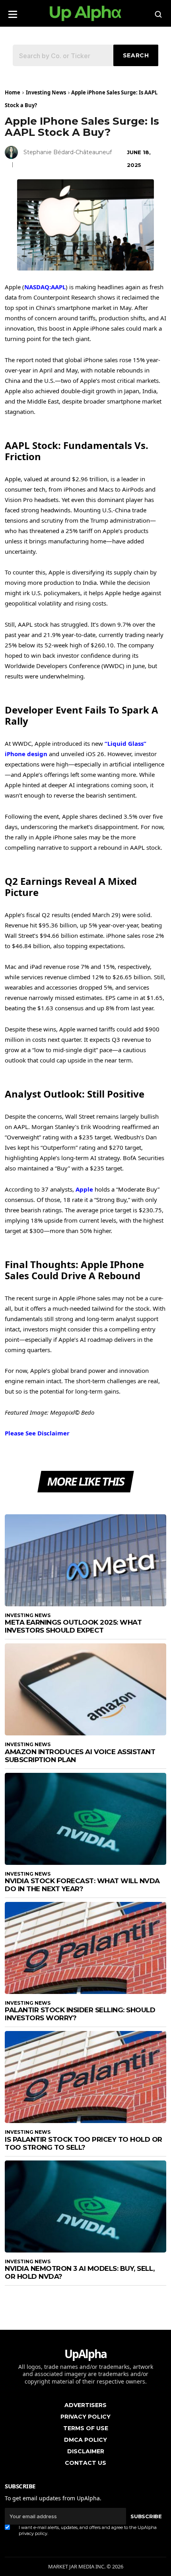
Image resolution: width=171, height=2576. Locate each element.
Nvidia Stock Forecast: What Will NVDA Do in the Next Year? (82, 1885)
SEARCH (136, 55)
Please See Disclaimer (37, 1433)
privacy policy (33, 2533)
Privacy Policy (85, 2417)
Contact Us (85, 2463)
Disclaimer (86, 2451)
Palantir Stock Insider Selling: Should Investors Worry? (80, 2014)
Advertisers (85, 2405)
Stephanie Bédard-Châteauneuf (68, 152)
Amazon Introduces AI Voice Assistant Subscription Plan (80, 1756)
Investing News (46, 92)
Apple (84, 1189)
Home (13, 92)
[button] (13, 12)
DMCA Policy (85, 2440)
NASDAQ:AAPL (45, 287)
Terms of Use (86, 2428)
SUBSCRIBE (146, 2516)
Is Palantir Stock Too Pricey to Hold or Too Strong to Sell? (84, 2143)
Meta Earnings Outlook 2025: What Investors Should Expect (73, 1626)
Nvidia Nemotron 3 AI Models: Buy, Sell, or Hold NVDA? (80, 2272)
